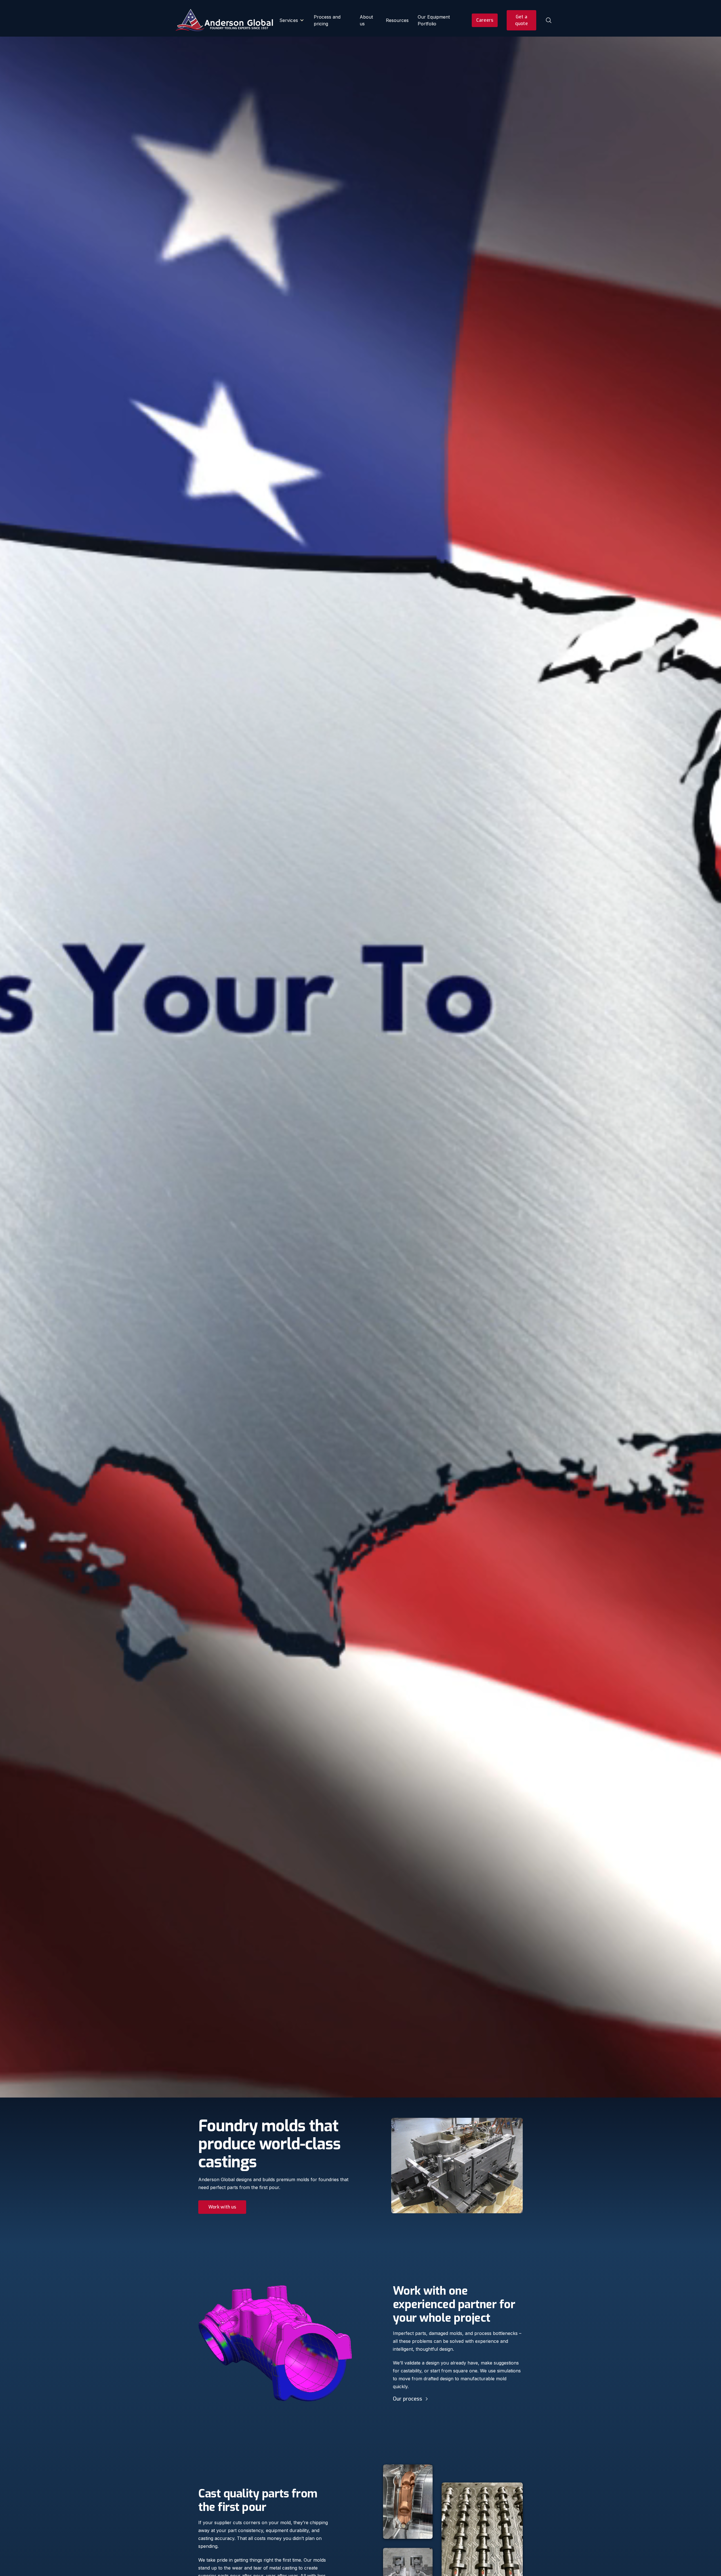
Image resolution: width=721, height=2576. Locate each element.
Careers (485, 20)
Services (289, 20)
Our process (408, 2399)
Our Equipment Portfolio (434, 20)
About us (366, 20)
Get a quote (521, 20)
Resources (397, 20)
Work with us (222, 2207)
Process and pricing (327, 20)
